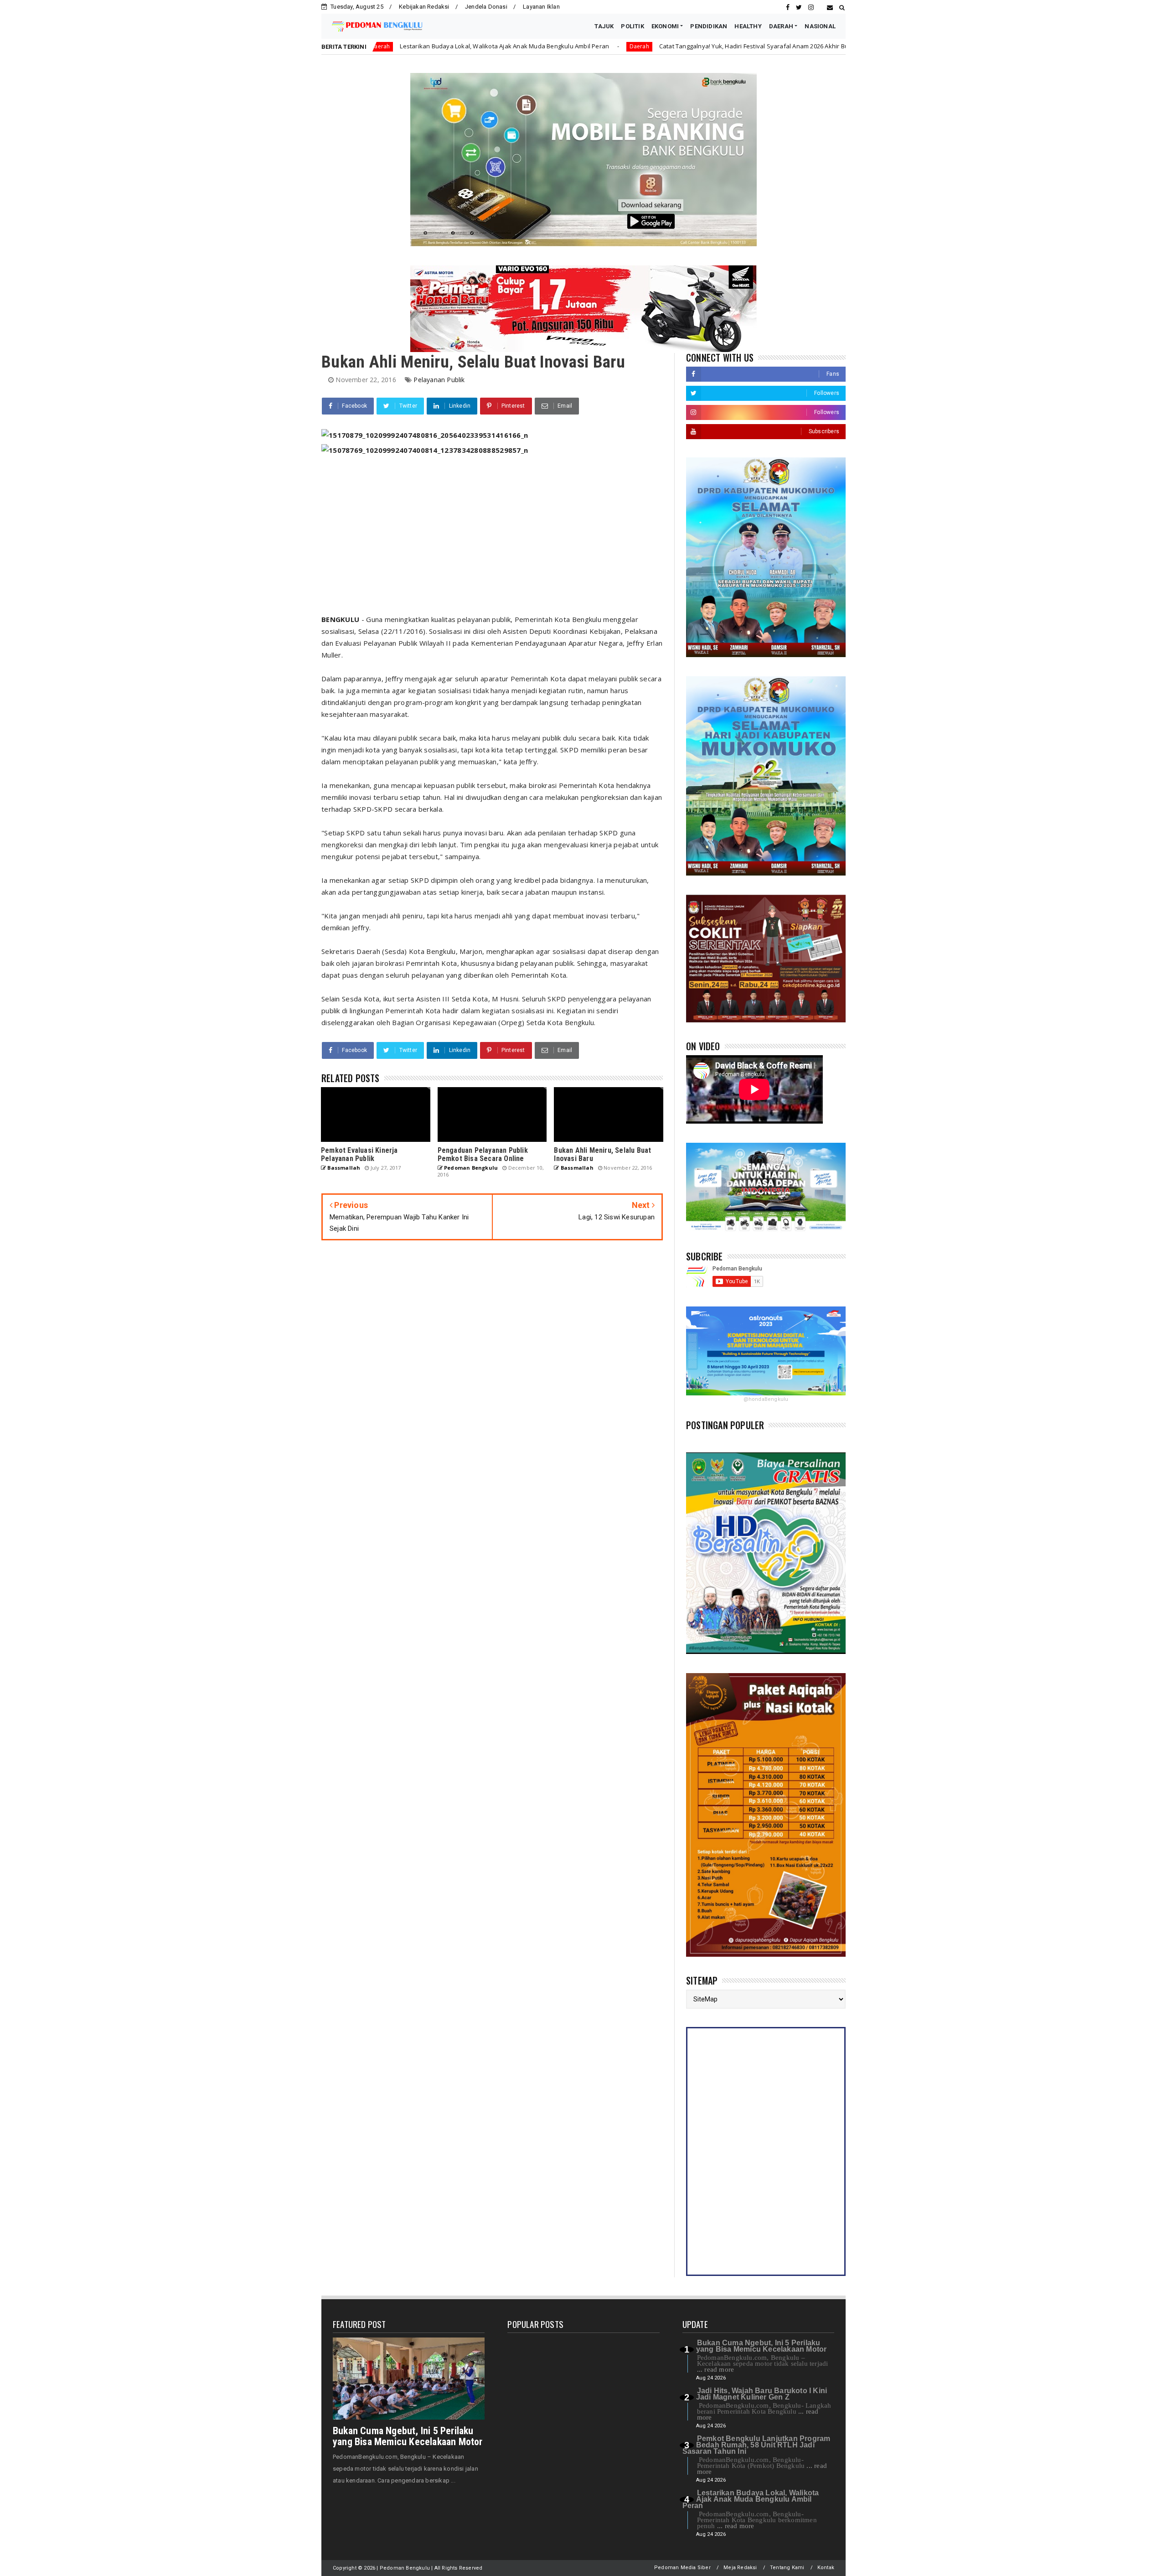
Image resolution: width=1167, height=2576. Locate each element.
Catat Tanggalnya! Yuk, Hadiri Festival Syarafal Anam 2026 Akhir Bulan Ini (598, 46)
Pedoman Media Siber (682, 2568)
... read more (716, 2369)
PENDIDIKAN (709, 26)
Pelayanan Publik (439, 380)
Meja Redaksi (740, 2568)
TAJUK (604, 26)
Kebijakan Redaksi (424, 7)
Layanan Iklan (541, 7)
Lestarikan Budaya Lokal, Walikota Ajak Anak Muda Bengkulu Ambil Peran (751, 2499)
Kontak (826, 2568)
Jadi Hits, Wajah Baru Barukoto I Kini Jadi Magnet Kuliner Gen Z (762, 2394)
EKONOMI (665, 26)
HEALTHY (748, 26)
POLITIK (632, 26)
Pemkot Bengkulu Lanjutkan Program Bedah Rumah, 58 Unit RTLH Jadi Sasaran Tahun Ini (756, 2445)
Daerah (475, 46)
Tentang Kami (787, 2568)
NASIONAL (820, 26)
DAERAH (781, 26)
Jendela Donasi (486, 7)
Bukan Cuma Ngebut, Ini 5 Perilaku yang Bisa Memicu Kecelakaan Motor (408, 2436)
